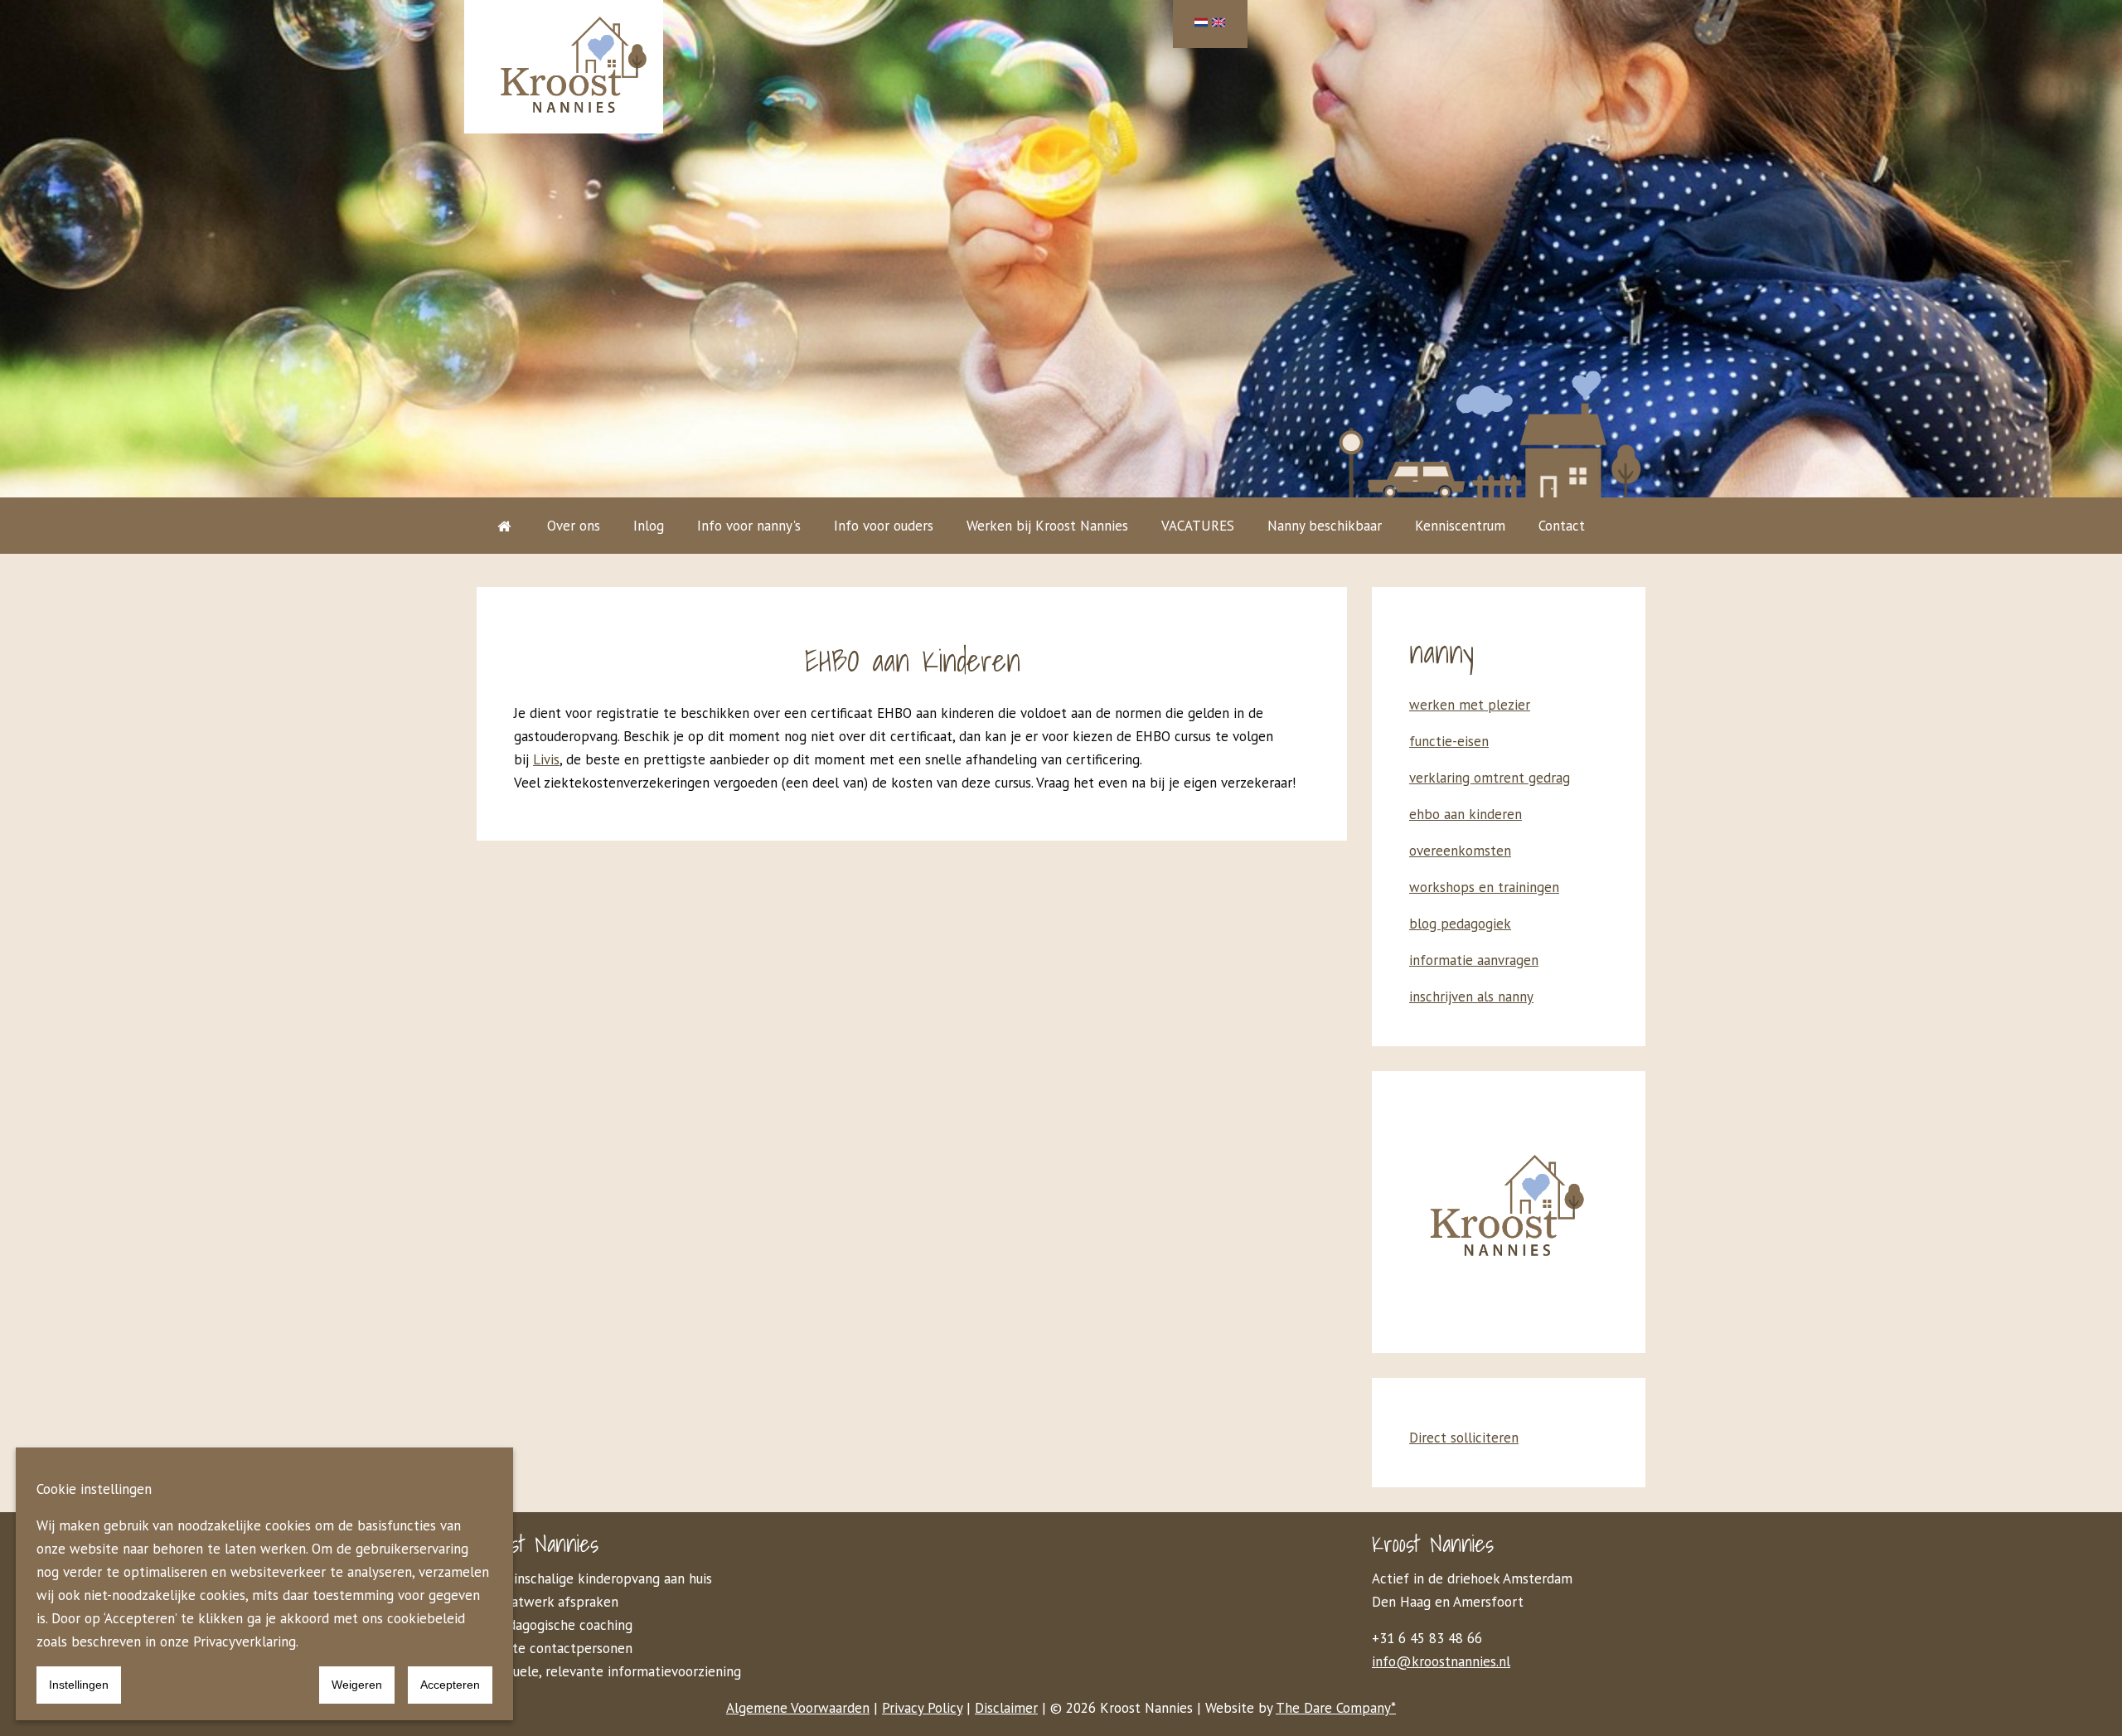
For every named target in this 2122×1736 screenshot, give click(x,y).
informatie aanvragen (1474, 960)
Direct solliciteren (1464, 1438)
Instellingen (79, 1685)
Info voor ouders (884, 526)
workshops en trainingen (1484, 887)
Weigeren (357, 1685)
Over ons (574, 526)
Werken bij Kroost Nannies (1047, 526)
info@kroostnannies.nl (1441, 1661)
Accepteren (450, 1685)
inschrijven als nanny (1471, 997)
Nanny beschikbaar (1325, 526)
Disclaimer (1006, 1708)
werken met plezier (1470, 705)
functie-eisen (1449, 741)
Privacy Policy (922, 1708)
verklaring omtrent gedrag (1490, 778)
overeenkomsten (1460, 851)
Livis (546, 759)
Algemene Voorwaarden (798, 1708)
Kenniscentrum (1460, 526)
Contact (1562, 526)
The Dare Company (1333, 1708)
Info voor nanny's (749, 526)
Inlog (649, 526)
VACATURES (1198, 526)
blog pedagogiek (1460, 924)
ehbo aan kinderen (1466, 814)
